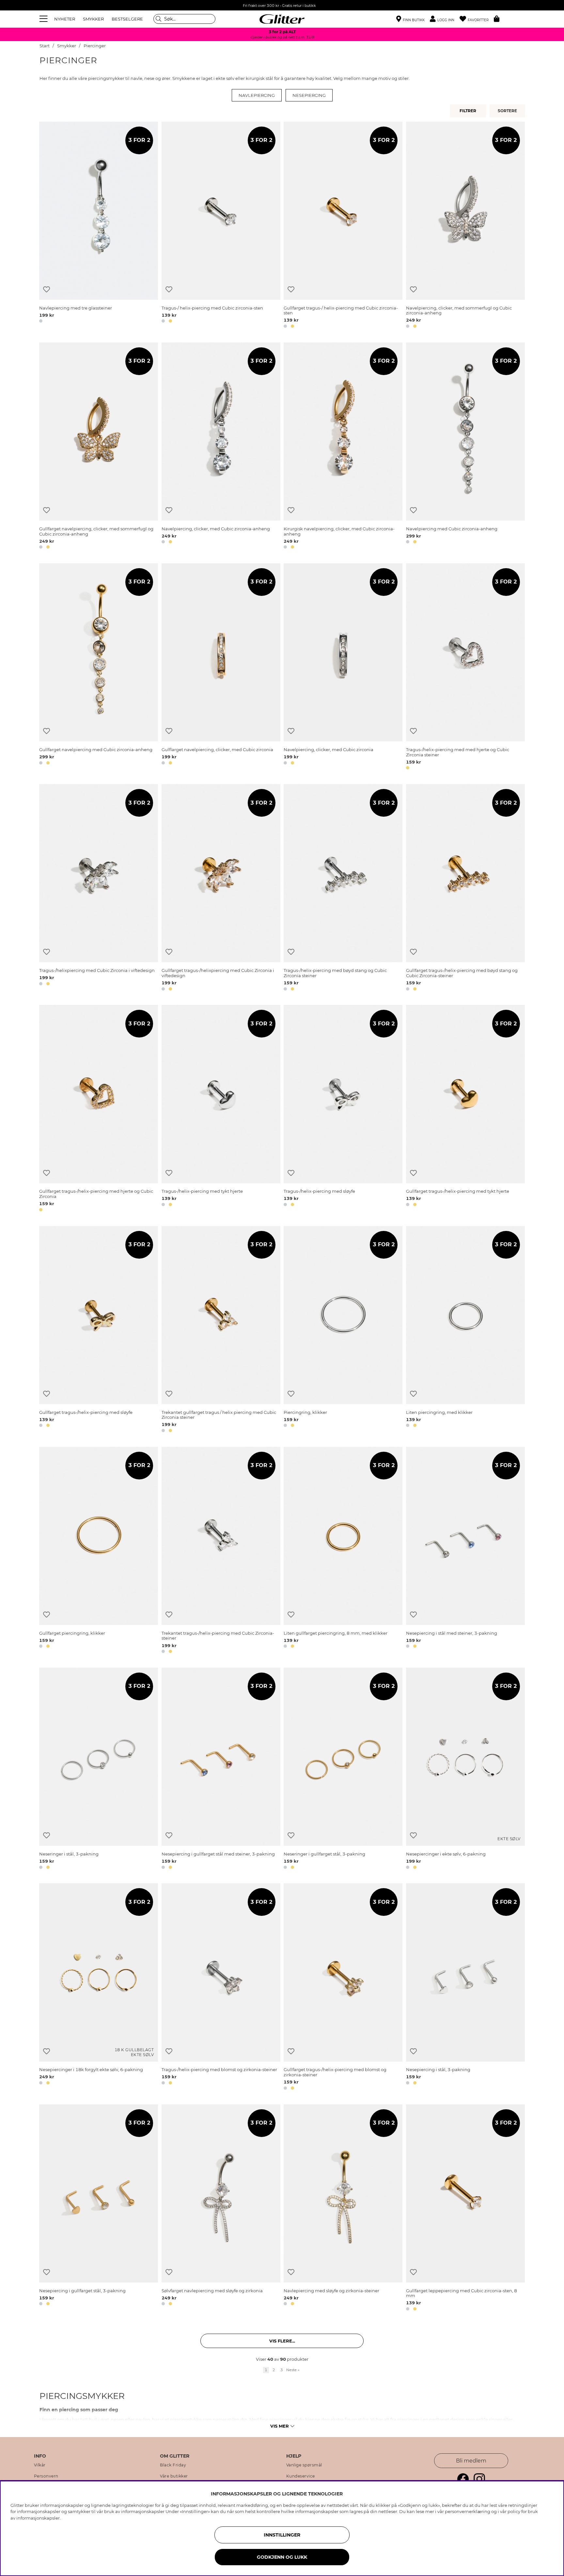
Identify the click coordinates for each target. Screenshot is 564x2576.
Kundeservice (301, 2476)
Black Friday (173, 2465)
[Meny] (44, 19)
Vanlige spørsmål (304, 2465)
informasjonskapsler (38, 2518)
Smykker (67, 46)
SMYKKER (93, 19)
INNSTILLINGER (282, 2535)
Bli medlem (471, 2461)
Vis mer (280, 2426)
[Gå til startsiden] (282, 19)
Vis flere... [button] (282, 2341)
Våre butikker (174, 2476)
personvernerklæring (468, 2511)
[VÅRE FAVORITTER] (508, 111)
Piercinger (95, 46)
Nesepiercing (309, 95)
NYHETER (65, 19)
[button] (445, 19)
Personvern (46, 2476)
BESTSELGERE (127, 19)
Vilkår (40, 2465)
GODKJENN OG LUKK (282, 2557)
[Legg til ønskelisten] (47, 289)
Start (45, 46)
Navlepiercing (257, 95)
